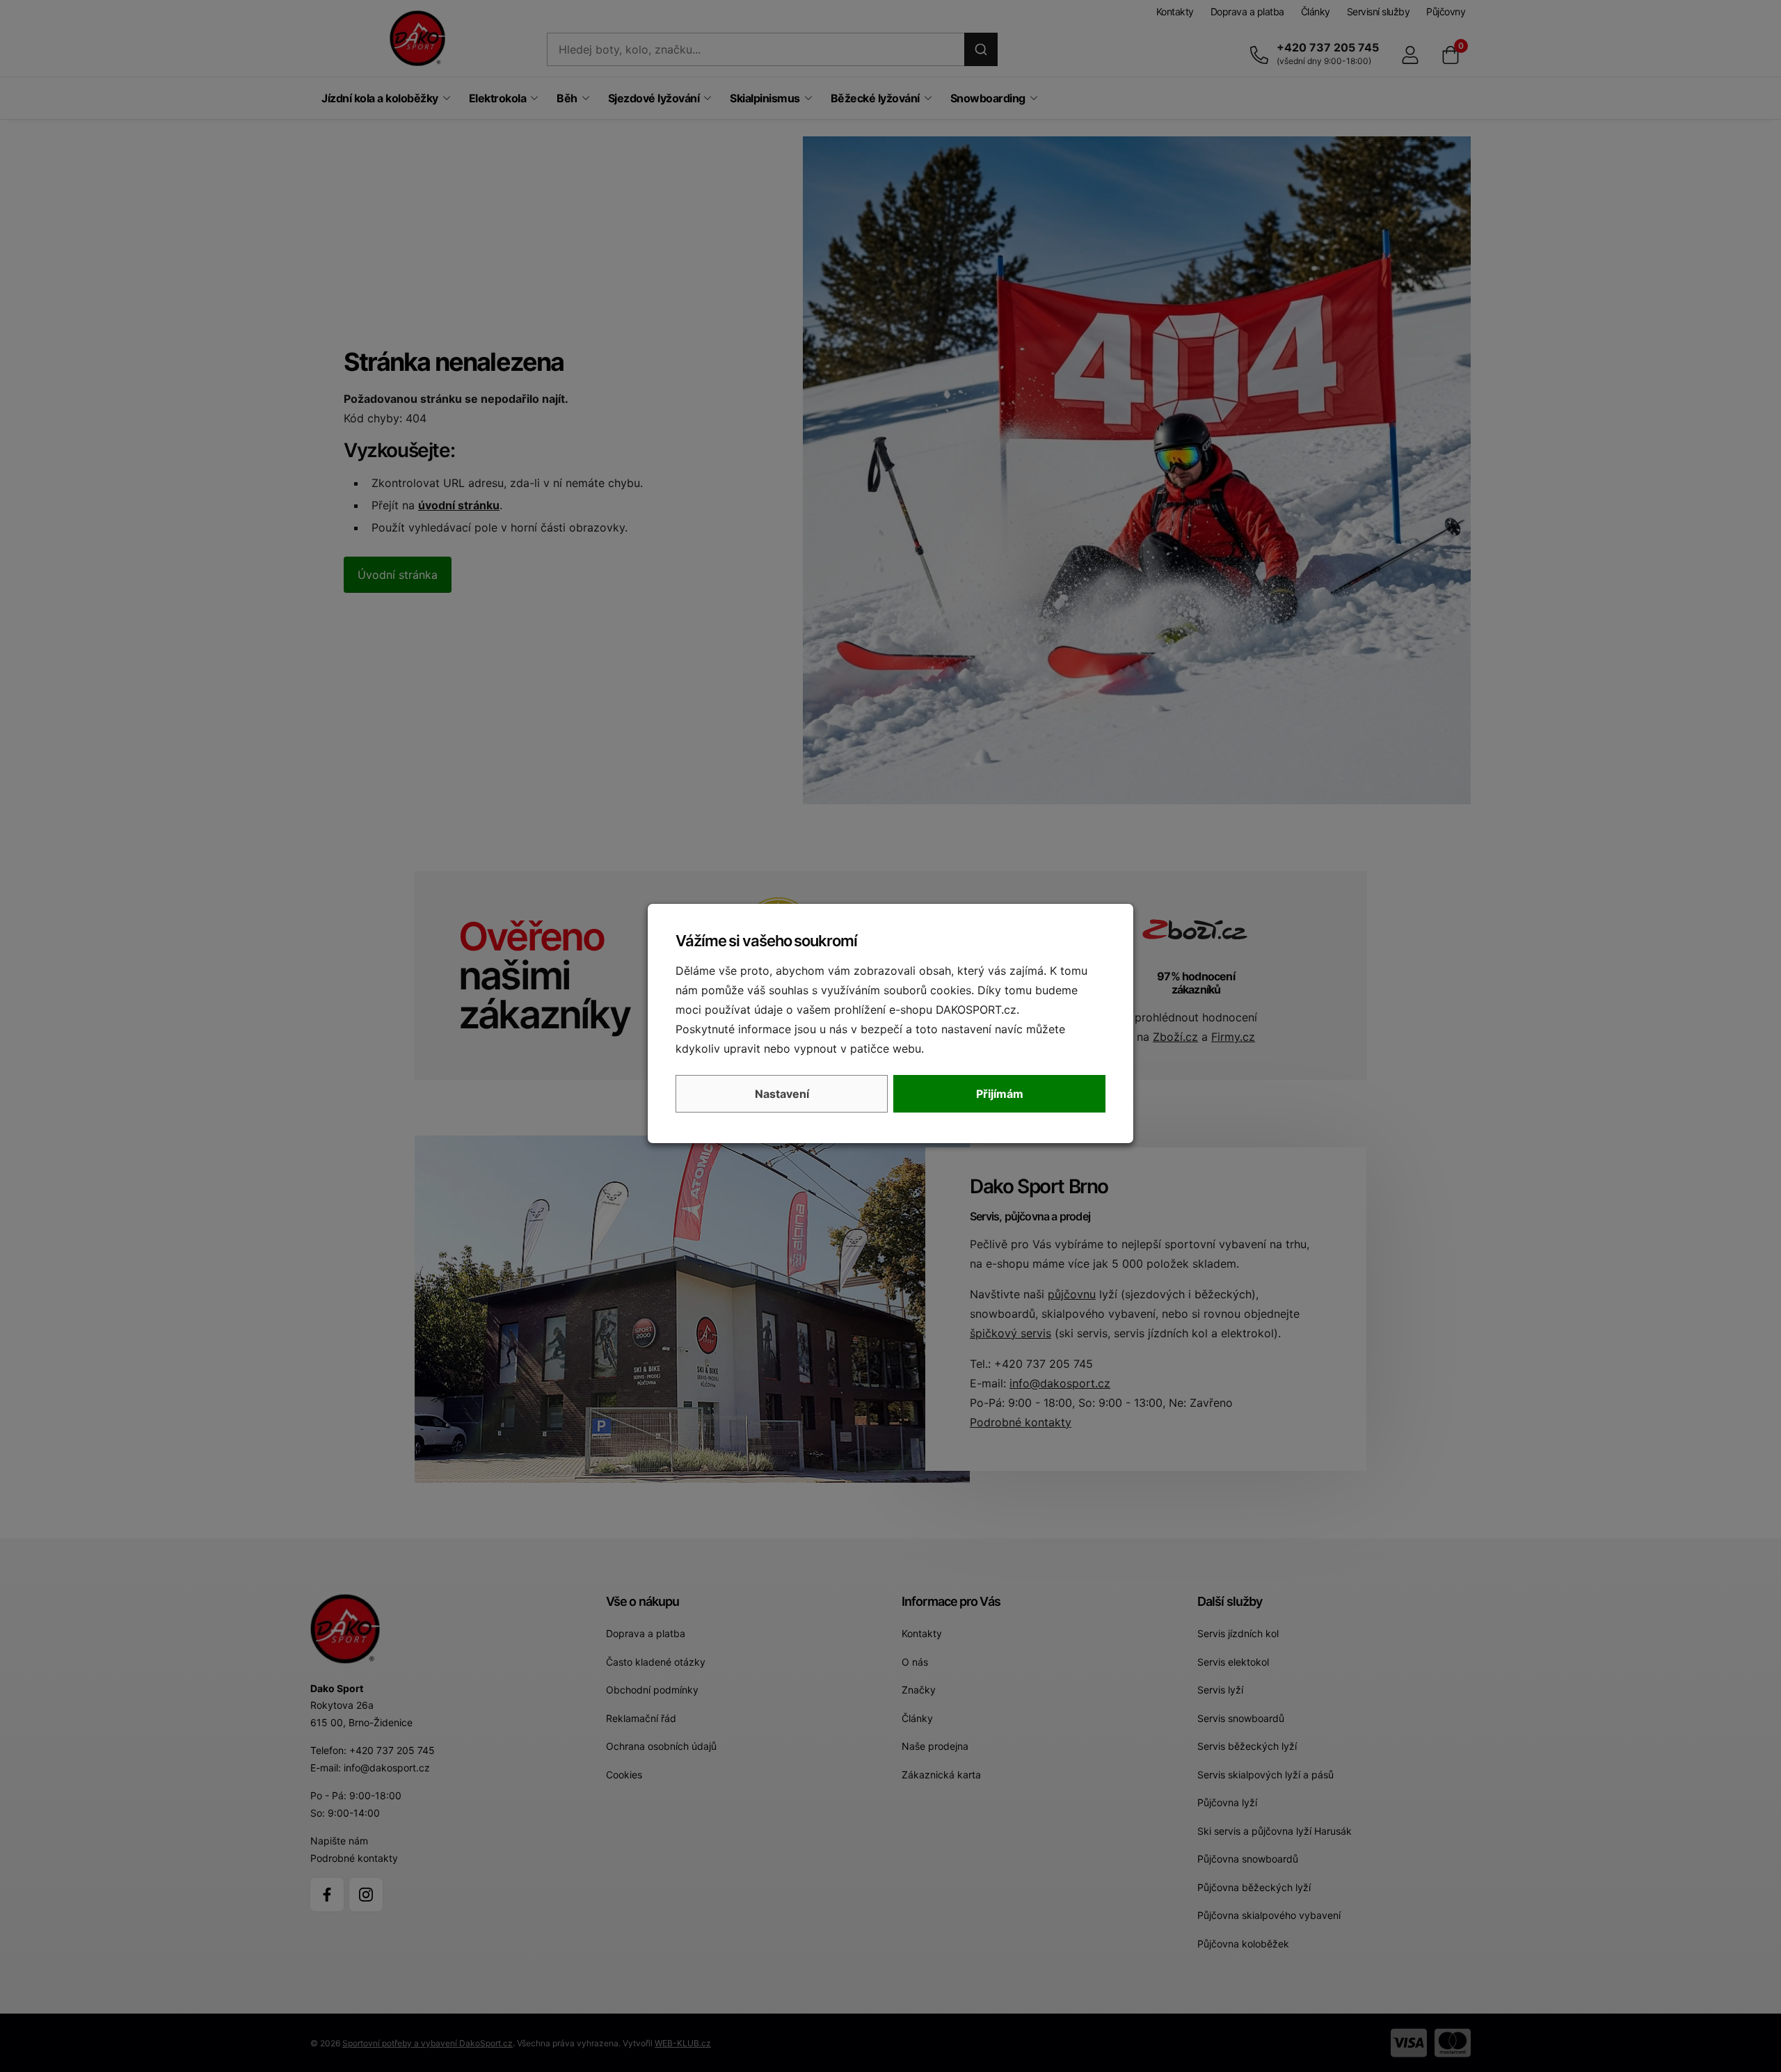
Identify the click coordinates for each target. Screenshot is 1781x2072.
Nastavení (782, 1094)
